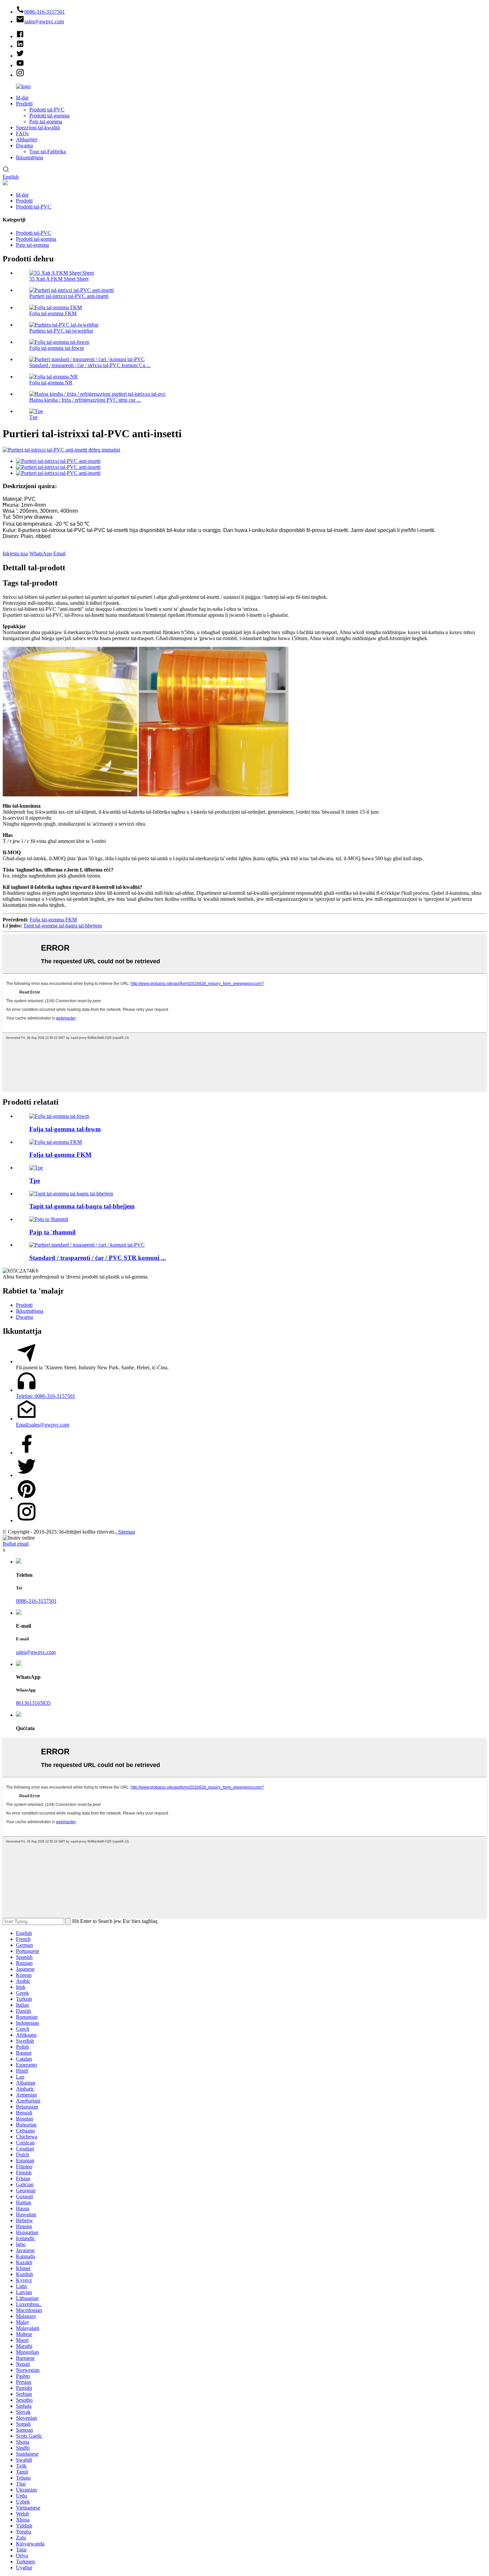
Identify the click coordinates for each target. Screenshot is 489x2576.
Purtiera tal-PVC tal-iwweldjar (61, 331)
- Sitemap (125, 1532)
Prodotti (24, 104)
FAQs (22, 134)
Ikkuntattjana (30, 157)
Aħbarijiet (26, 139)
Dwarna (24, 145)
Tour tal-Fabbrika (48, 151)
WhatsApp (41, 553)
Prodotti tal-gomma (49, 116)
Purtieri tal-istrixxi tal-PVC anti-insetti (69, 296)
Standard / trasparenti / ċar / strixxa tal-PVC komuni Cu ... (90, 365)
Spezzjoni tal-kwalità (38, 128)
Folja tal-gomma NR (51, 383)
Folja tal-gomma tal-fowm (57, 348)
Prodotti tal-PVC (47, 110)
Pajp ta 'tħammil (52, 1232)
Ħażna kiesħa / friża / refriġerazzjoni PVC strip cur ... (85, 400)
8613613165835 (33, 1703)
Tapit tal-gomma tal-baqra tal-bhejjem (63, 926)
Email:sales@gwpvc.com (43, 1425)
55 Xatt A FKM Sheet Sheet (59, 279)
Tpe (33, 417)
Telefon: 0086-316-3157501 (46, 1396)
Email (59, 553)
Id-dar (22, 98)
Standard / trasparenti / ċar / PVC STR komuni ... (98, 1258)
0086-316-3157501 (36, 1601)
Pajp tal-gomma (46, 122)
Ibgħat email (16, 1544)
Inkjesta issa (15, 553)
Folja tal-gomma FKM (53, 313)
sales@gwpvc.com (36, 1652)
